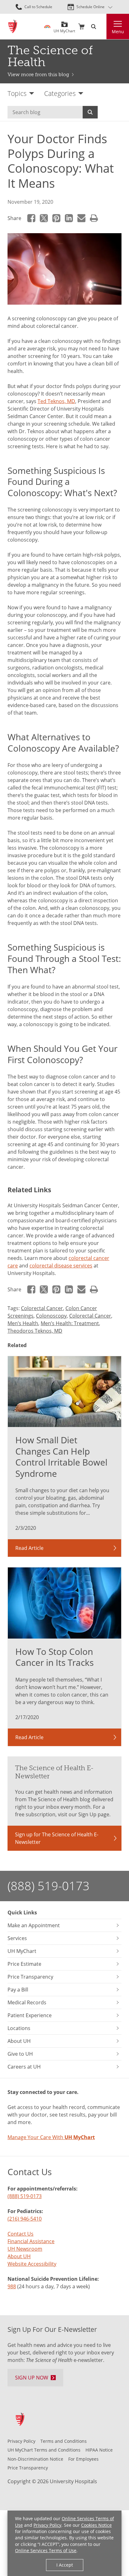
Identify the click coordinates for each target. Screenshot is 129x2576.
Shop (81, 27)
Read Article (29, 1548)
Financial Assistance (31, 2241)
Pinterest (56, 218)
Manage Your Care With (51, 2137)
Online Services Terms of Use (46, 2550)
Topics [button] (17, 93)
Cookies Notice (96, 2525)
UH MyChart (64, 29)
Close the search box (103, 27)
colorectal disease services (61, 1266)
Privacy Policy (47, 2525)
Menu (118, 31)
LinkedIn (69, 218)
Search (90, 112)
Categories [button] (60, 93)
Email (81, 218)
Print (94, 218)
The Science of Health (50, 56)
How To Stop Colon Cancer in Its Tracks (54, 1657)
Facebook (31, 218)
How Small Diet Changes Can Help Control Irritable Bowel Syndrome (61, 1457)
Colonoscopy (51, 1316)
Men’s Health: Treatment (70, 1323)
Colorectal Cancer (42, 1308)
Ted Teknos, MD (56, 401)
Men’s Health (23, 1323)
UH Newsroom (25, 2249)
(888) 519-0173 (49, 1886)
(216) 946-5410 (25, 2219)
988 (12, 2286)
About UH (19, 2256)
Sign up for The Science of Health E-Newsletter (57, 1838)
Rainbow (47, 27)
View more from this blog (38, 74)
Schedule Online (90, 7)
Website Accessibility (32, 2264)
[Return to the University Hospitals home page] (13, 26)
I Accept (65, 2565)
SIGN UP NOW (32, 2378)
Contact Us (21, 2234)
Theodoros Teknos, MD (35, 1331)
